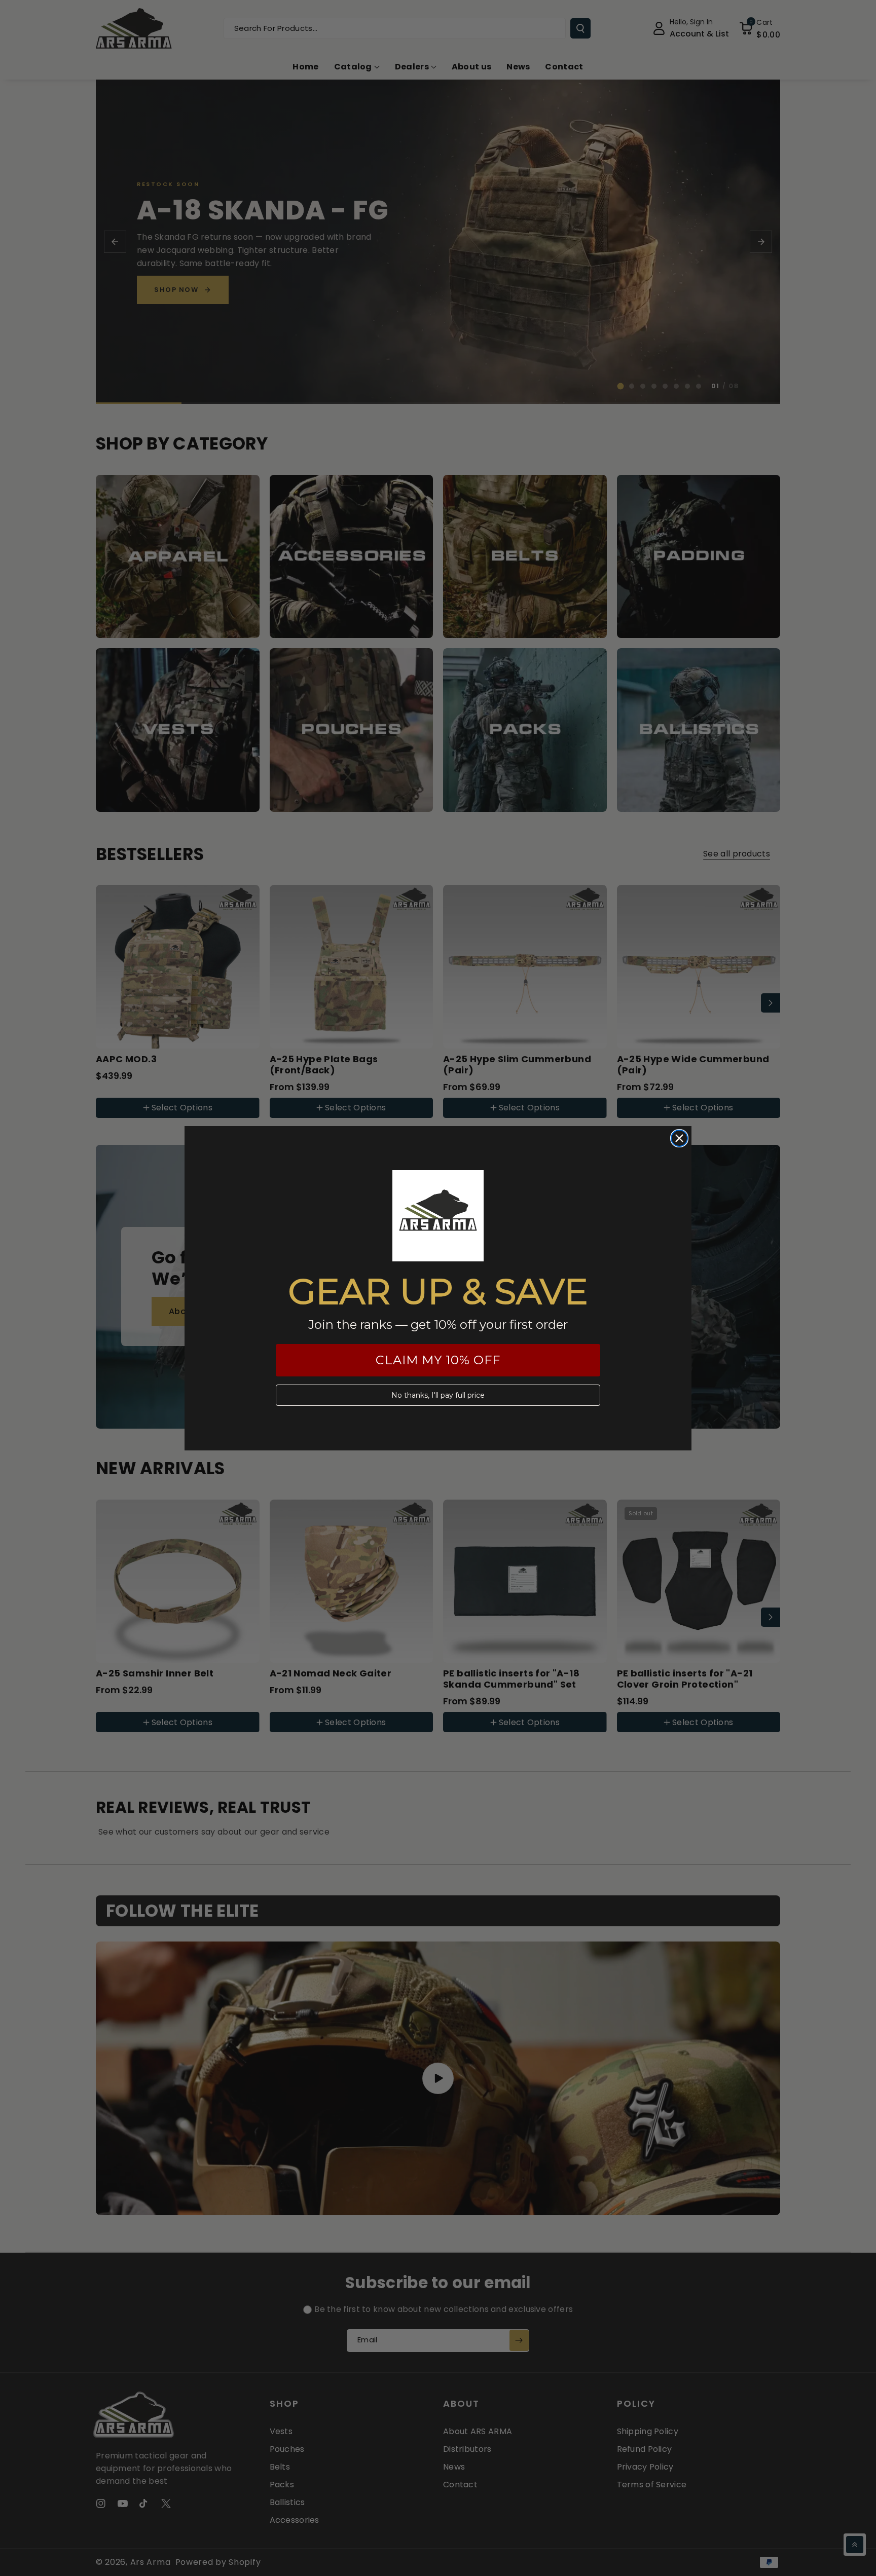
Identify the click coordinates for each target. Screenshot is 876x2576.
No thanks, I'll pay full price (438, 1395)
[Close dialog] (679, 1138)
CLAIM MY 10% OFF (438, 1360)
